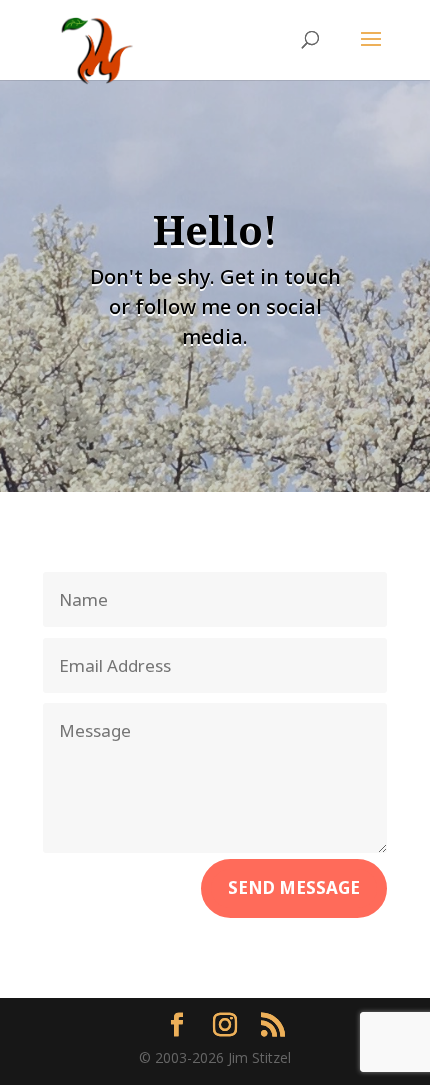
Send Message (294, 887)
